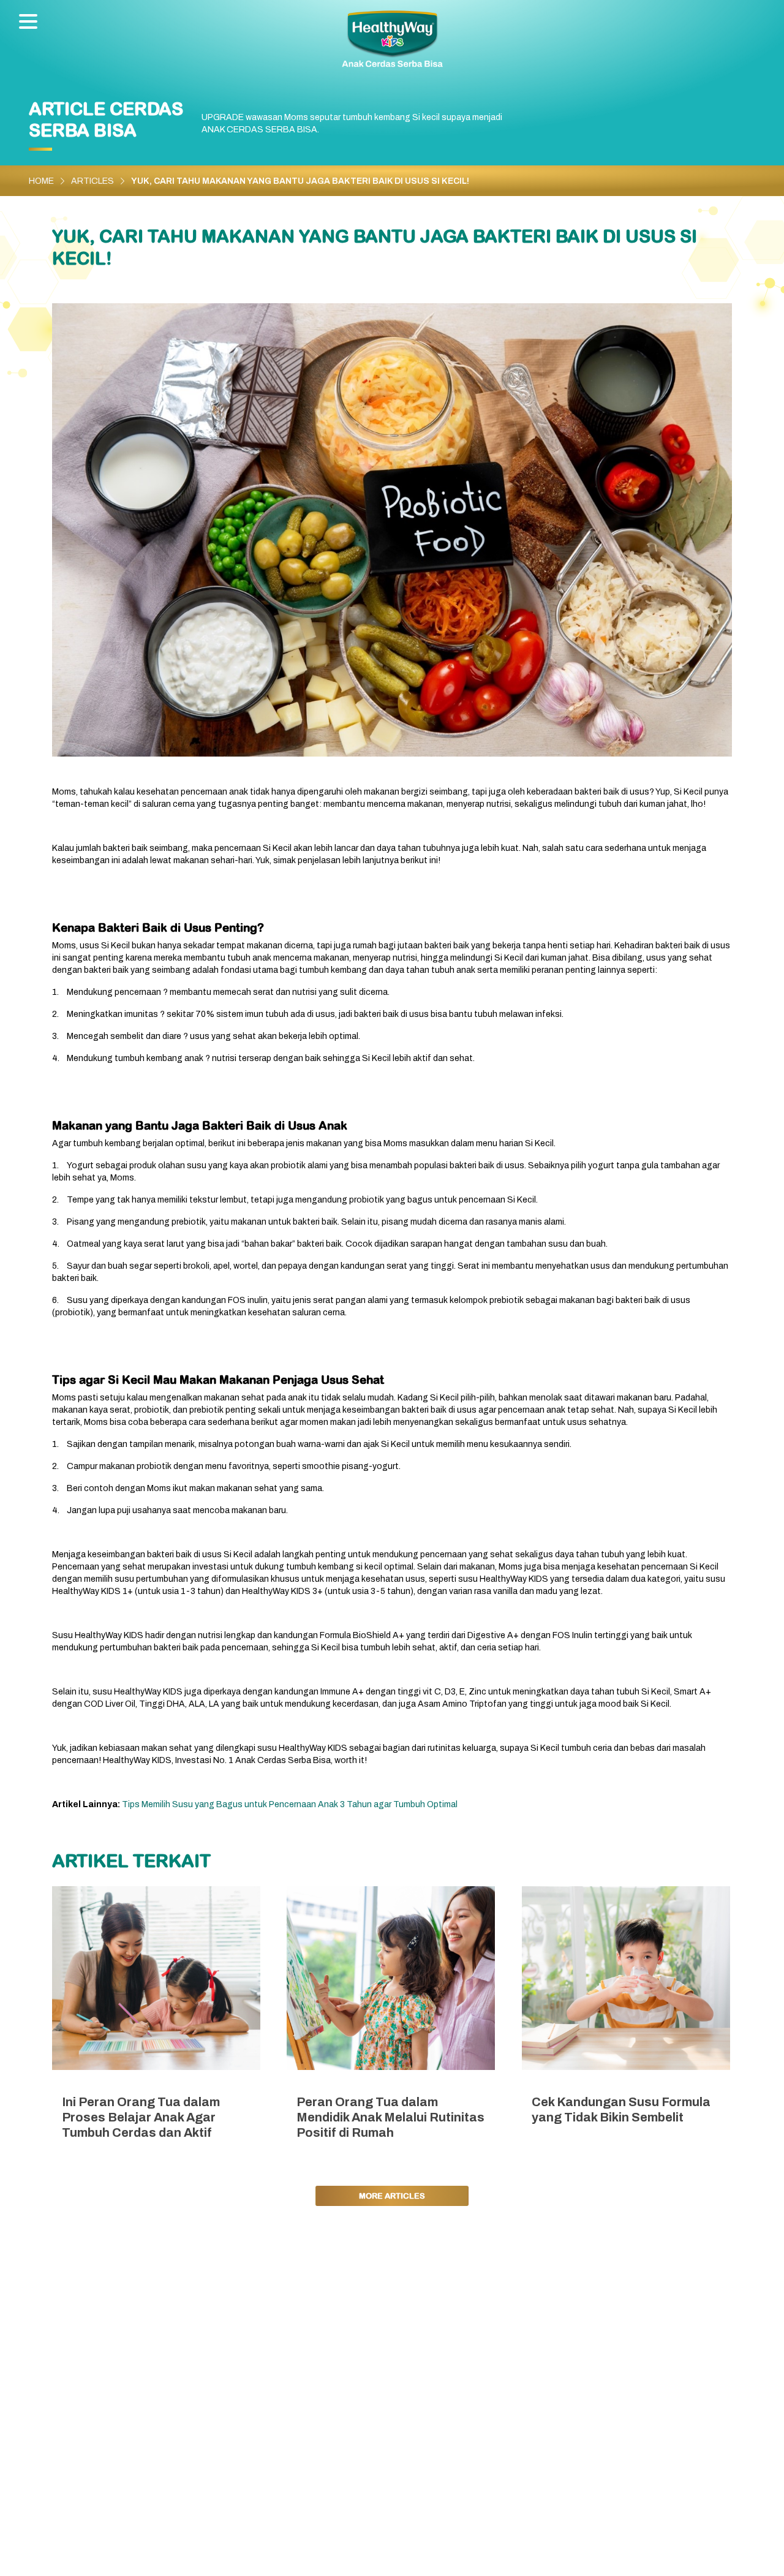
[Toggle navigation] (31, 23)
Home (41, 181)
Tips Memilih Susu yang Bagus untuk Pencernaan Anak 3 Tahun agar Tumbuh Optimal (290, 1804)
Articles (92, 181)
